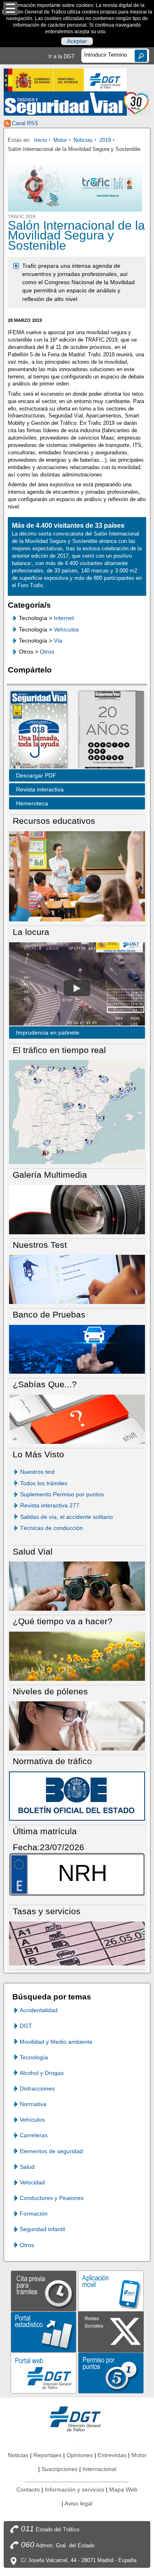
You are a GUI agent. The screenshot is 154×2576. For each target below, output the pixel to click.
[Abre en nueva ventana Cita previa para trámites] (44, 2290)
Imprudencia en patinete (48, 1033)
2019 (105, 140)
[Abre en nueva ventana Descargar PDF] (39, 731)
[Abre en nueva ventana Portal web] (44, 2372)
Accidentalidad (39, 2010)
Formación (34, 2214)
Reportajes (47, 2455)
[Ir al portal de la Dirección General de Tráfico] (77, 2418)
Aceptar (77, 41)
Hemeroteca (32, 803)
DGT (26, 2026)
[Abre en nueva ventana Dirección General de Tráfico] (106, 80)
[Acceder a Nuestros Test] (77, 1279)
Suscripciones (60, 2469)
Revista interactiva (40, 789)
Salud (27, 2167)
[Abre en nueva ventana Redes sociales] (111, 2331)
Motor (60, 140)
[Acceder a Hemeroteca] (107, 731)
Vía (58, 641)
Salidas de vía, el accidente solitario (67, 1517)
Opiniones (80, 2455)
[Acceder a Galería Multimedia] (77, 1209)
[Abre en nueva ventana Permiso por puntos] (111, 2372)
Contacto (28, 2489)
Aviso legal (78, 2503)
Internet (64, 618)
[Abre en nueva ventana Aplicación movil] (111, 2290)
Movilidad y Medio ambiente (56, 2042)
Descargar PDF (36, 775)
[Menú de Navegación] (10, 8)
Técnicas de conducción (52, 1528)
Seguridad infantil (42, 2229)
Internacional (99, 2469)
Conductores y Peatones (52, 2198)
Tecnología (34, 2057)
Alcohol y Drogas (42, 2073)
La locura (77, 988)
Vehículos (66, 629)
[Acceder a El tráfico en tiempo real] (77, 1111)
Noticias (83, 140)
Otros (47, 652)
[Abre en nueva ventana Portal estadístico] (44, 2331)
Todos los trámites (44, 1483)
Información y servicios (75, 2489)
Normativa (33, 2104)
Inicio (40, 140)
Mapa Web (123, 2489)
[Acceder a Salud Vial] (77, 1586)
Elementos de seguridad (51, 2151)
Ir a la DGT (62, 56)
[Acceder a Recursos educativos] (77, 876)
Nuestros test (37, 1472)
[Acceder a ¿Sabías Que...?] (77, 1419)
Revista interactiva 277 (50, 1505)
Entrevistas (112, 2455)
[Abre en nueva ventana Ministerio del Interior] (44, 80)
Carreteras (34, 2135)
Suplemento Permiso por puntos (62, 1494)
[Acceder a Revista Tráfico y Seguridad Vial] (77, 104)
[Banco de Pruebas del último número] (77, 1349)
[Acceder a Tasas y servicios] (77, 1943)
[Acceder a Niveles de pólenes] (77, 1725)
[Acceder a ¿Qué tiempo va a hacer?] (77, 1656)
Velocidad (32, 2182)
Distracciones (37, 2088)
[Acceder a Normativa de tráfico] (77, 1795)
